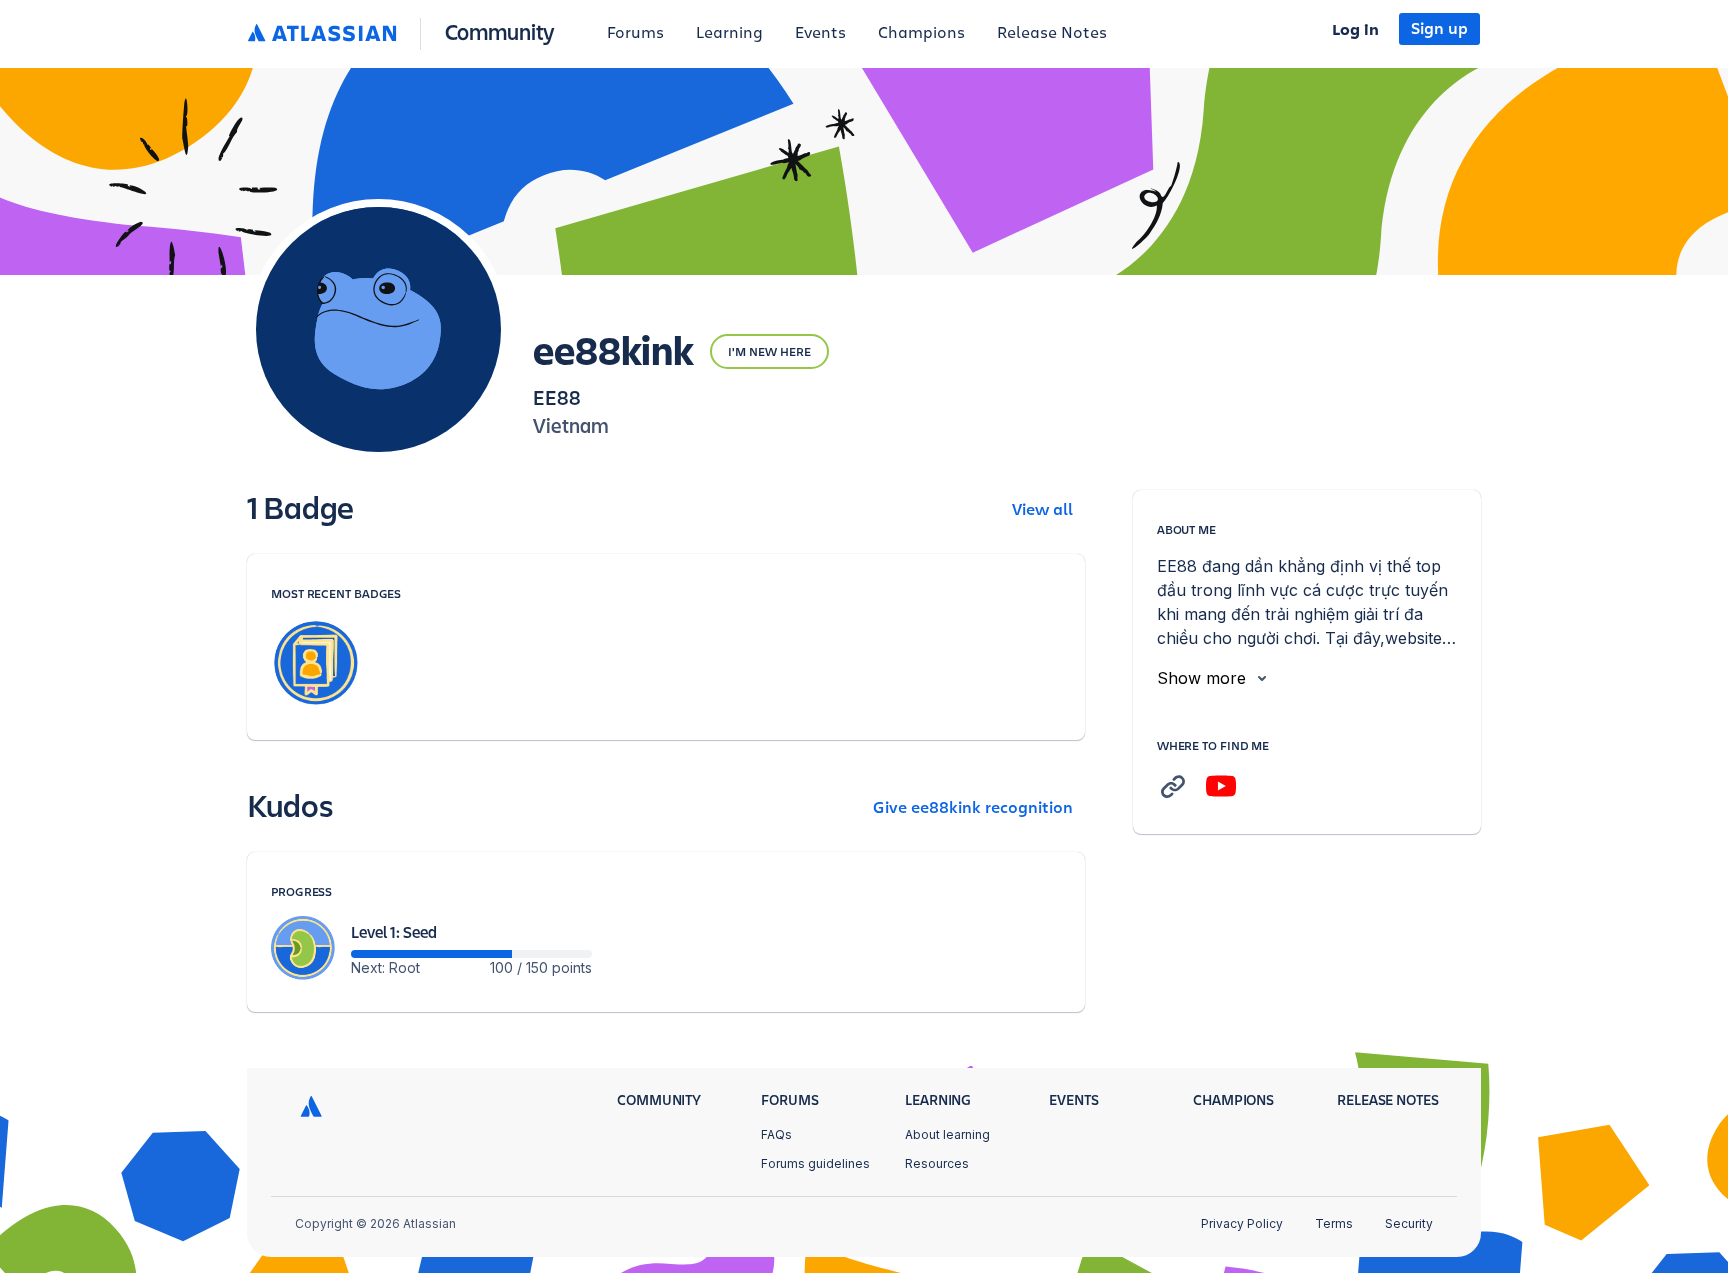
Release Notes (1052, 33)
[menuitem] (635, 34)
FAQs (776, 1134)
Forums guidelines (815, 1163)
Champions (921, 33)
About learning (947, 1134)
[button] (405, 33)
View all (1042, 510)
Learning (729, 33)
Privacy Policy (1242, 1223)
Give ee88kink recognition (973, 808)
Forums (635, 33)
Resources (937, 1163)
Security (1409, 1223)
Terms (1334, 1223)
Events (820, 33)
